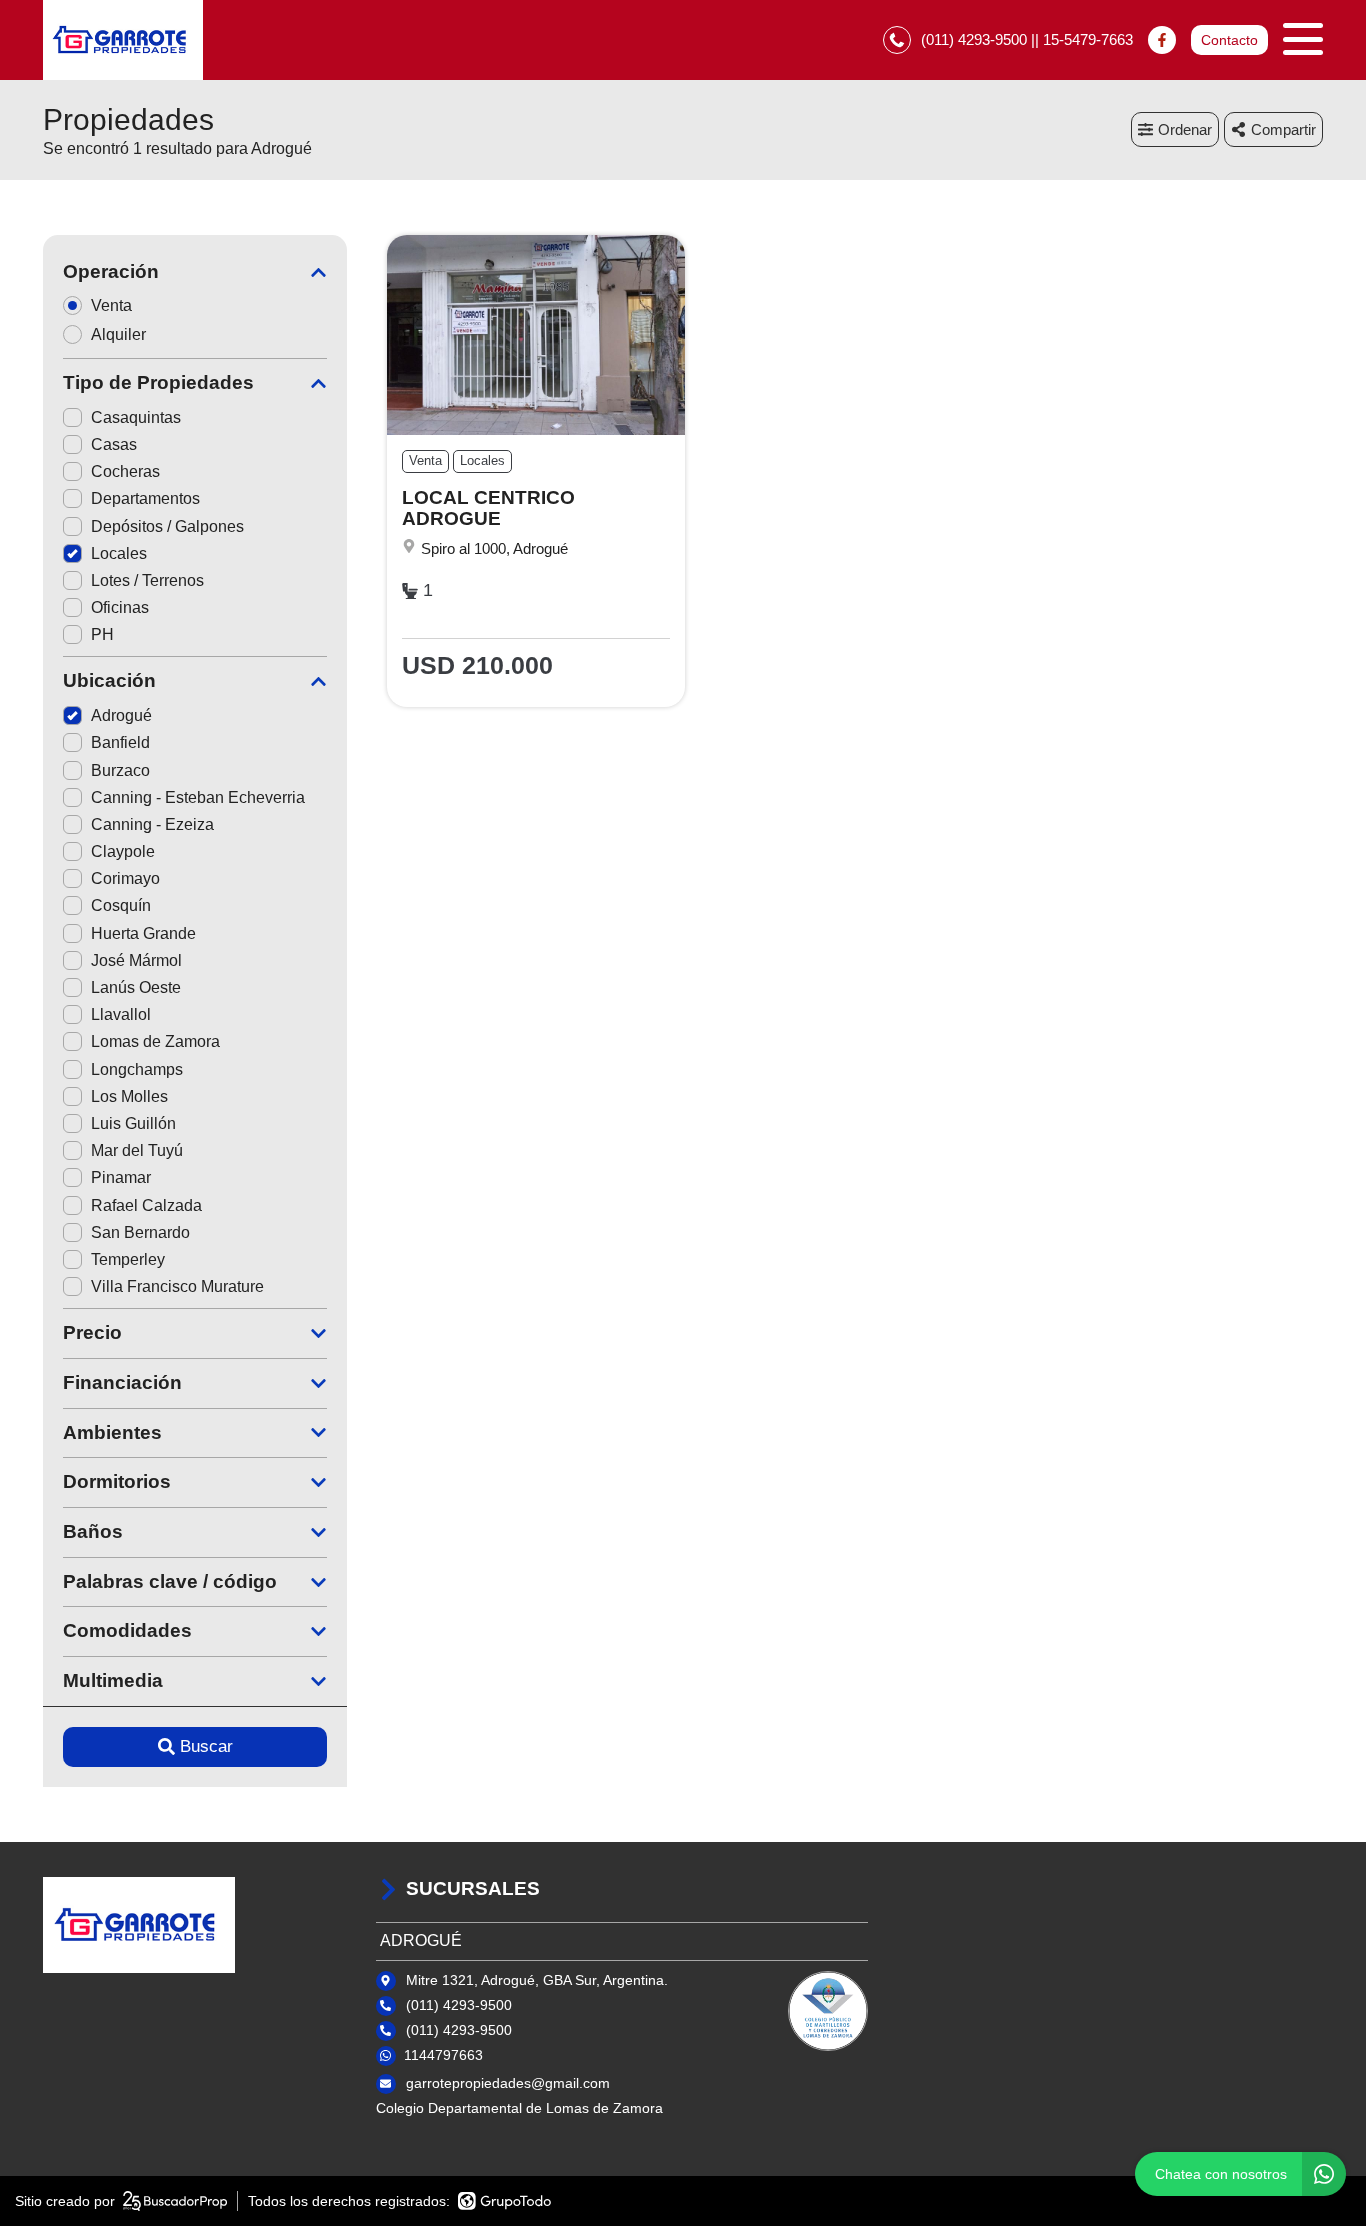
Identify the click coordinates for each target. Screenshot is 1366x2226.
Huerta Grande (143, 933)
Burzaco (120, 770)
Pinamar (121, 1177)
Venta (111, 305)
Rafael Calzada (146, 1205)
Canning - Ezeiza (152, 824)
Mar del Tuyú (137, 1150)
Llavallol (121, 1014)
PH (102, 634)
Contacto (1229, 40)
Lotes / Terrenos (147, 580)
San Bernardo (140, 1232)
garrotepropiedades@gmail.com (508, 2083)
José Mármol (136, 960)
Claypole (123, 851)
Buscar (206, 1746)
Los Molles (129, 1096)
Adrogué (121, 715)
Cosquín (121, 905)
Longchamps (137, 1069)
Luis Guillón (133, 1123)
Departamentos (145, 498)
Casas (114, 444)
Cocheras (125, 471)
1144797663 (443, 2055)
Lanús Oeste (136, 987)
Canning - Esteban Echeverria (198, 797)
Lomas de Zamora (155, 1041)
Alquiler (118, 334)
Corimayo (125, 878)
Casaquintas (136, 417)
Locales (119, 553)
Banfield (120, 742)
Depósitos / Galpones (167, 526)
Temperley (128, 1259)
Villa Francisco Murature (177, 1286)
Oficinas (120, 607)
